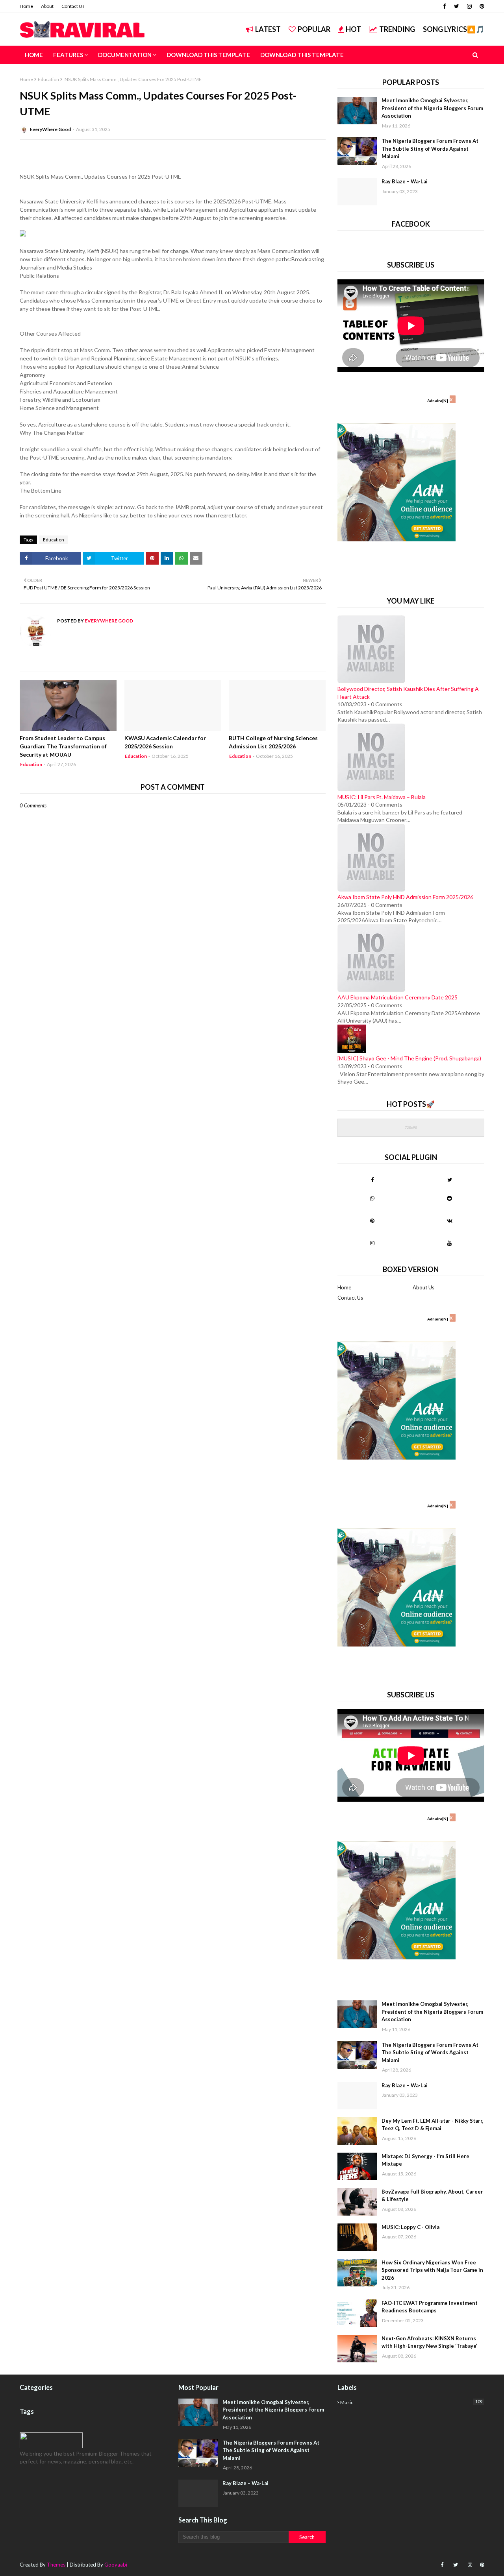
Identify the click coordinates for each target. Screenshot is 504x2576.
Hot (353, 29)
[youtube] (449, 1243)
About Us (423, 1287)
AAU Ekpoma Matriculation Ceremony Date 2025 (397, 997)
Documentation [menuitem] (125, 55)
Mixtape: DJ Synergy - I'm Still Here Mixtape (425, 2160)
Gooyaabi (116, 2565)
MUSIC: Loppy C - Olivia (410, 2227)
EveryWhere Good (50, 129)
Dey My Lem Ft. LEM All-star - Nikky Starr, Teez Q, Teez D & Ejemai (433, 2125)
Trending (397, 29)
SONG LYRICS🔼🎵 (454, 29)
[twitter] (457, 6)
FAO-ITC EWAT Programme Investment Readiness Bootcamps (430, 2307)
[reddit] (449, 1198)
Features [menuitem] (68, 55)
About (47, 6)
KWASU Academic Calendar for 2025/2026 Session (165, 742)
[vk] (449, 1221)
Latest (268, 29)
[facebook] (445, 6)
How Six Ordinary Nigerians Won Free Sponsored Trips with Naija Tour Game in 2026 (432, 2270)
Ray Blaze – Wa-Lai (405, 181)
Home (26, 6)
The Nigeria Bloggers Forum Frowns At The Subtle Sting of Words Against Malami (430, 149)
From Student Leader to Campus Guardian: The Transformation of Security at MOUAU (63, 746)
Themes (56, 2565)
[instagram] (469, 6)
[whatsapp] (372, 1198)
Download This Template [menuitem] (208, 55)
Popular (314, 29)
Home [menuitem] (34, 55)
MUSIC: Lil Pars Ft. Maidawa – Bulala (382, 797)
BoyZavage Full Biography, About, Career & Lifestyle (432, 2196)
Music (411, 2402)
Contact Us (73, 6)
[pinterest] (481, 6)
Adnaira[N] (438, 401)
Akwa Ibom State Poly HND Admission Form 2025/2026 (405, 897)
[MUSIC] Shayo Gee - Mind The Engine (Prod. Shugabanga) (409, 1058)
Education (48, 79)
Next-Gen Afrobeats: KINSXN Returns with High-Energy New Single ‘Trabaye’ (429, 2342)
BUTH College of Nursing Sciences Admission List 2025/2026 (273, 742)
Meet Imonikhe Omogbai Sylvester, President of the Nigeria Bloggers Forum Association (432, 108)
